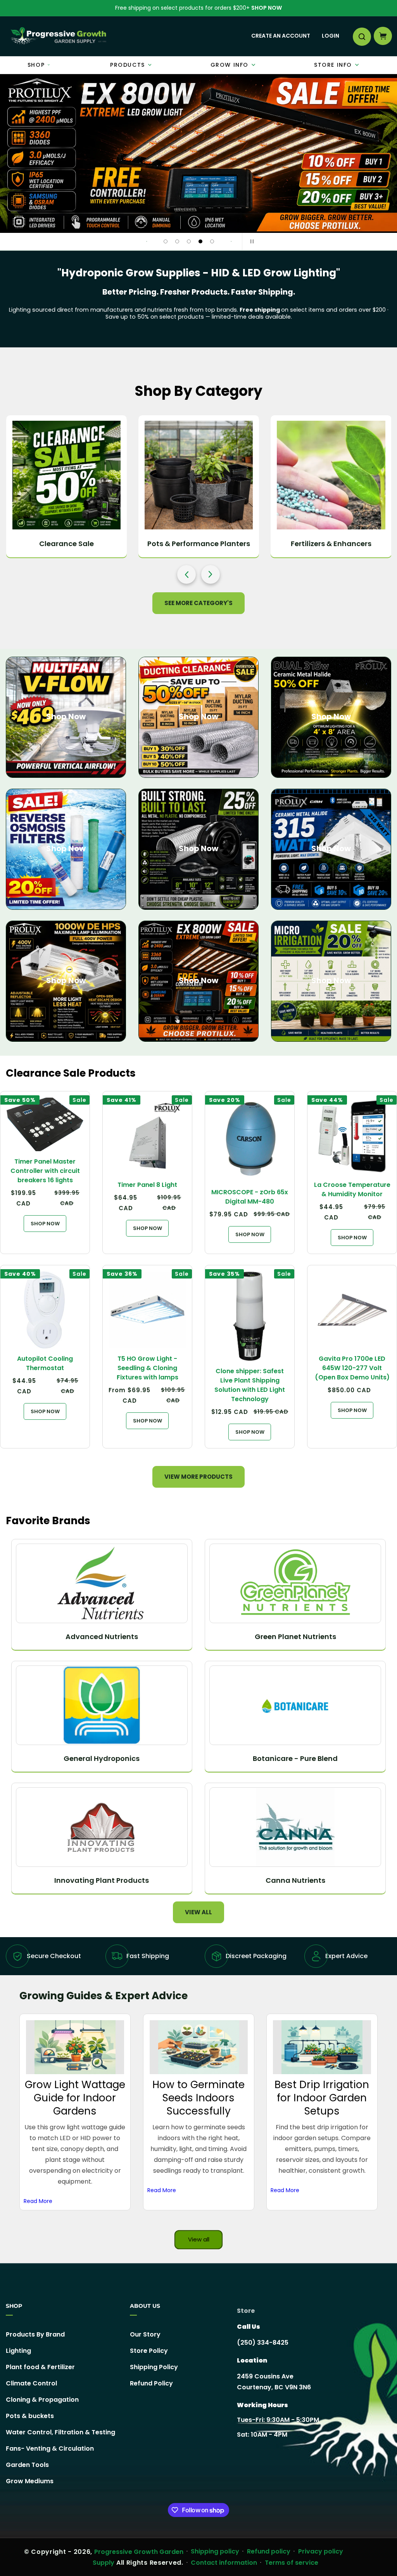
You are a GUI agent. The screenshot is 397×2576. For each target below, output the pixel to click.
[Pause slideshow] (250, 241)
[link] (198, 154)
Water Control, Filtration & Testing (60, 2432)
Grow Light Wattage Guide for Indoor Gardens (75, 2098)
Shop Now (267, 8)
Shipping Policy (154, 2367)
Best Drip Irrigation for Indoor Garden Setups (322, 2098)
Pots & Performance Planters (199, 544)
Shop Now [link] (198, 980)
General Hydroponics (102, 1758)
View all (198, 1912)
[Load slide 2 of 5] (177, 241)
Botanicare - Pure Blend (295, 1758)
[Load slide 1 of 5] (166, 241)
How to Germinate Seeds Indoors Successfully (198, 2098)
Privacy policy (321, 2551)
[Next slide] (231, 241)
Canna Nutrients (295, 1880)
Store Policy (149, 2351)
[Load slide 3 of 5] (189, 241)
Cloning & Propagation (42, 2400)
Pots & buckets (30, 2416)
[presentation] (186, 574)
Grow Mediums (30, 2481)
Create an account (281, 36)
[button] (361, 36)
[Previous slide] (147, 241)
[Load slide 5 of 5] (212, 241)
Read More (38, 2201)
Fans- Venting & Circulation (50, 2449)
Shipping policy (215, 2551)
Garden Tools (27, 2465)
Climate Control (31, 2383)
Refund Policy (151, 2383)
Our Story (145, 2335)
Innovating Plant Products (102, 1880)
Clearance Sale (66, 544)
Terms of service (292, 2563)
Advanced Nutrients (102, 1637)
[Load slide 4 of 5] (200, 241)
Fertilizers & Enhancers (331, 544)
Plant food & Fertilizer (40, 2367)
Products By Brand (35, 2335)
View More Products (198, 1477)
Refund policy (269, 2551)
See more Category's (198, 603)
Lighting (18, 2351)
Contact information (224, 2563)
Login (331, 36)
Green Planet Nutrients (295, 1637)
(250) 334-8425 (263, 2343)
